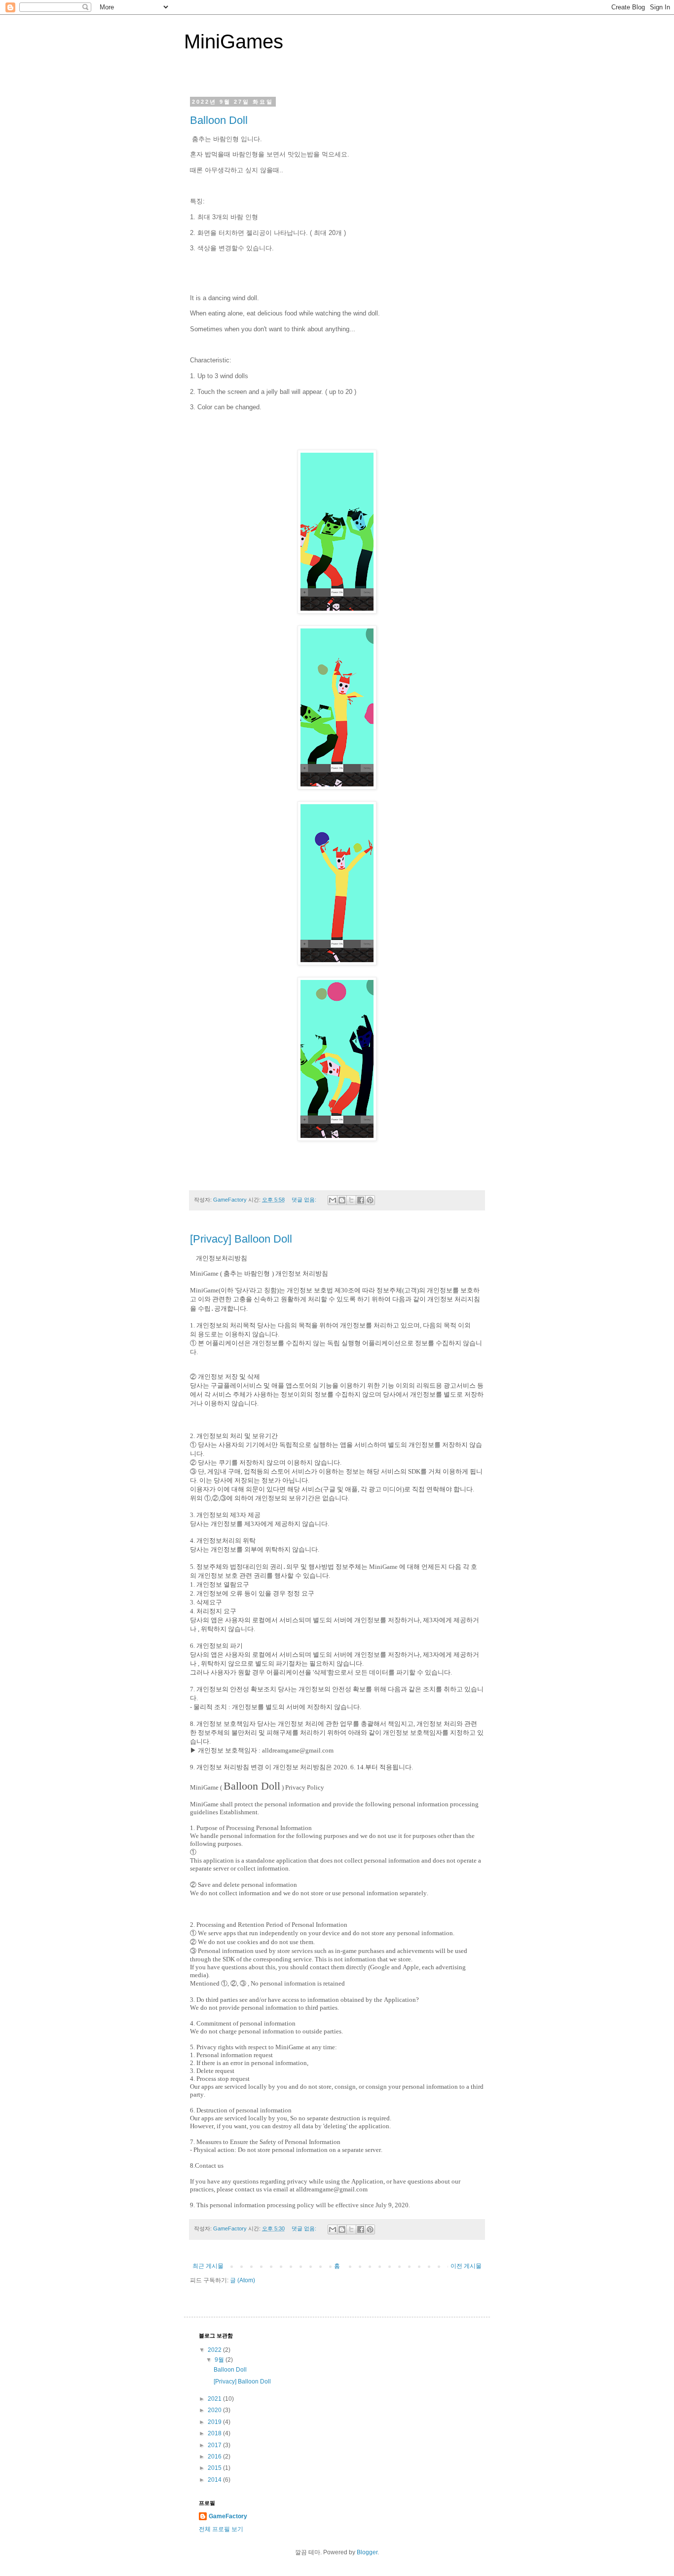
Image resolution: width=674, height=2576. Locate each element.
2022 (215, 2350)
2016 (215, 2457)
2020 (215, 2410)
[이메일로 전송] (333, 1200)
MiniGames (234, 41)
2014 (215, 2480)
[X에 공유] (351, 1200)
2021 (215, 2399)
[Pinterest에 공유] (370, 1200)
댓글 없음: (305, 1200)
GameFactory (228, 2516)
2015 (215, 2468)
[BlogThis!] (342, 1200)
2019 (215, 2422)
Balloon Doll (219, 120)
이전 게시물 (466, 2266)
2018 (215, 2433)
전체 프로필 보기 (221, 2529)
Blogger (367, 2552)
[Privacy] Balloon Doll (241, 1239)
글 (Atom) (243, 2280)
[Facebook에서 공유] (361, 1200)
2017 (215, 2445)
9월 (220, 2360)
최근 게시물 (208, 2266)
